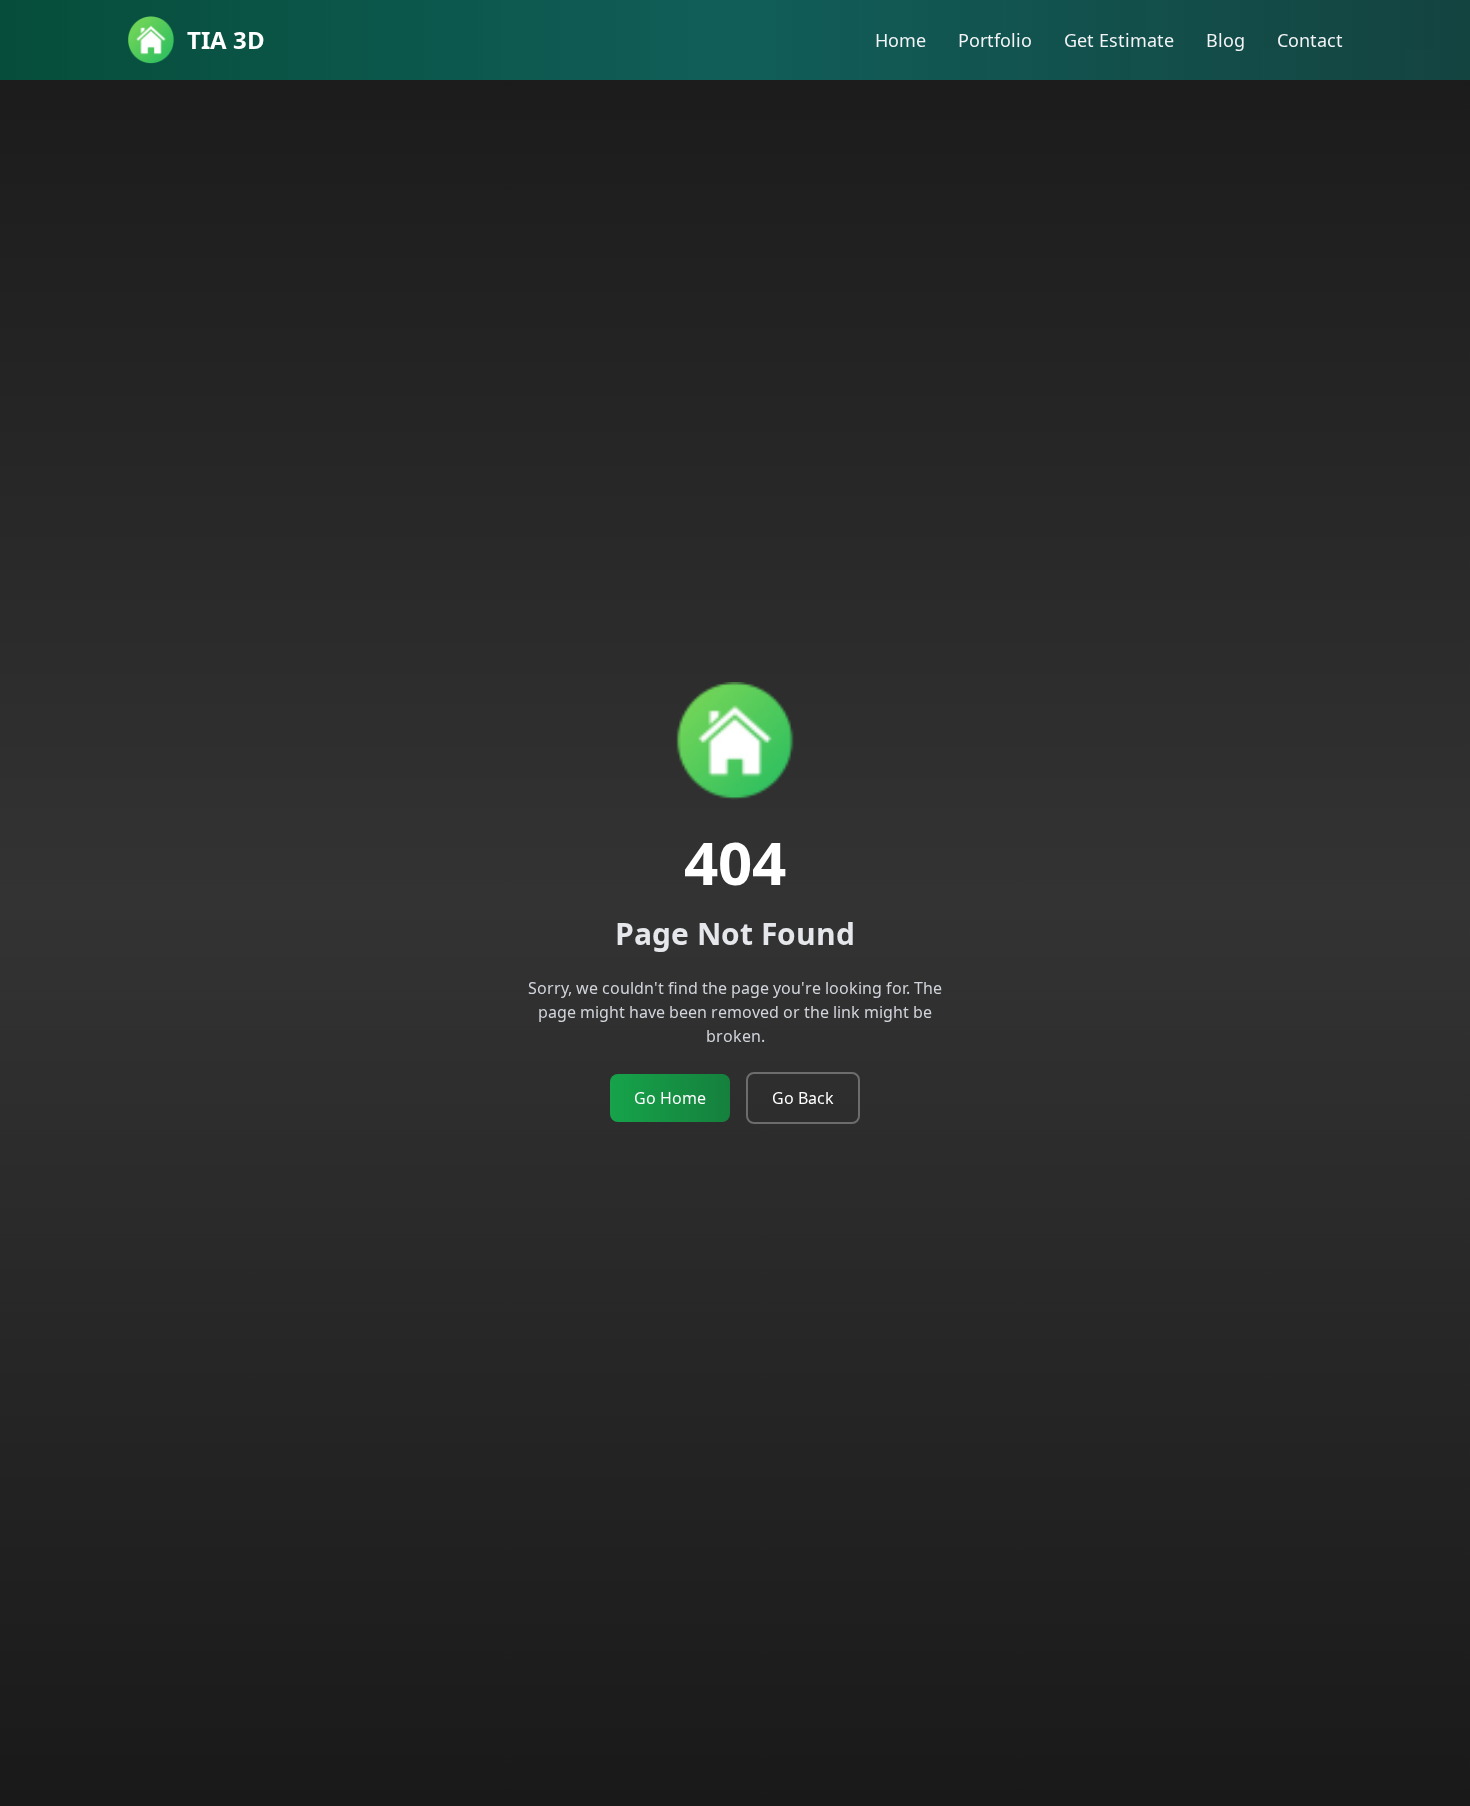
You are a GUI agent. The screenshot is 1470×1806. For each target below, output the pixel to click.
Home (900, 40)
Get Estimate (1119, 40)
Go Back (803, 1098)
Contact (1310, 40)
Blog (1225, 40)
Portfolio (995, 40)
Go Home (670, 1098)
